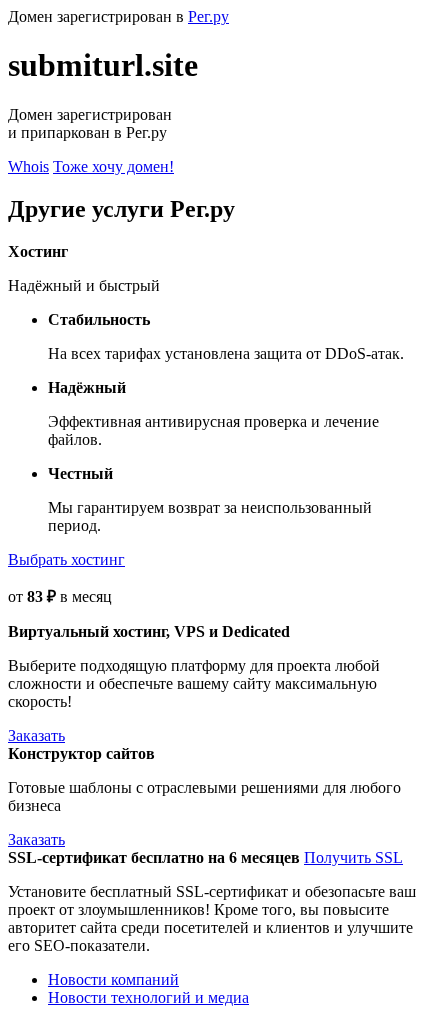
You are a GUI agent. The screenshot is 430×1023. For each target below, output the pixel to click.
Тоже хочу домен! (113, 166)
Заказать (36, 735)
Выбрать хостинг (66, 559)
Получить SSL (353, 857)
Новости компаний (113, 979)
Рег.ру (208, 16)
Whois (28, 166)
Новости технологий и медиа (148, 997)
